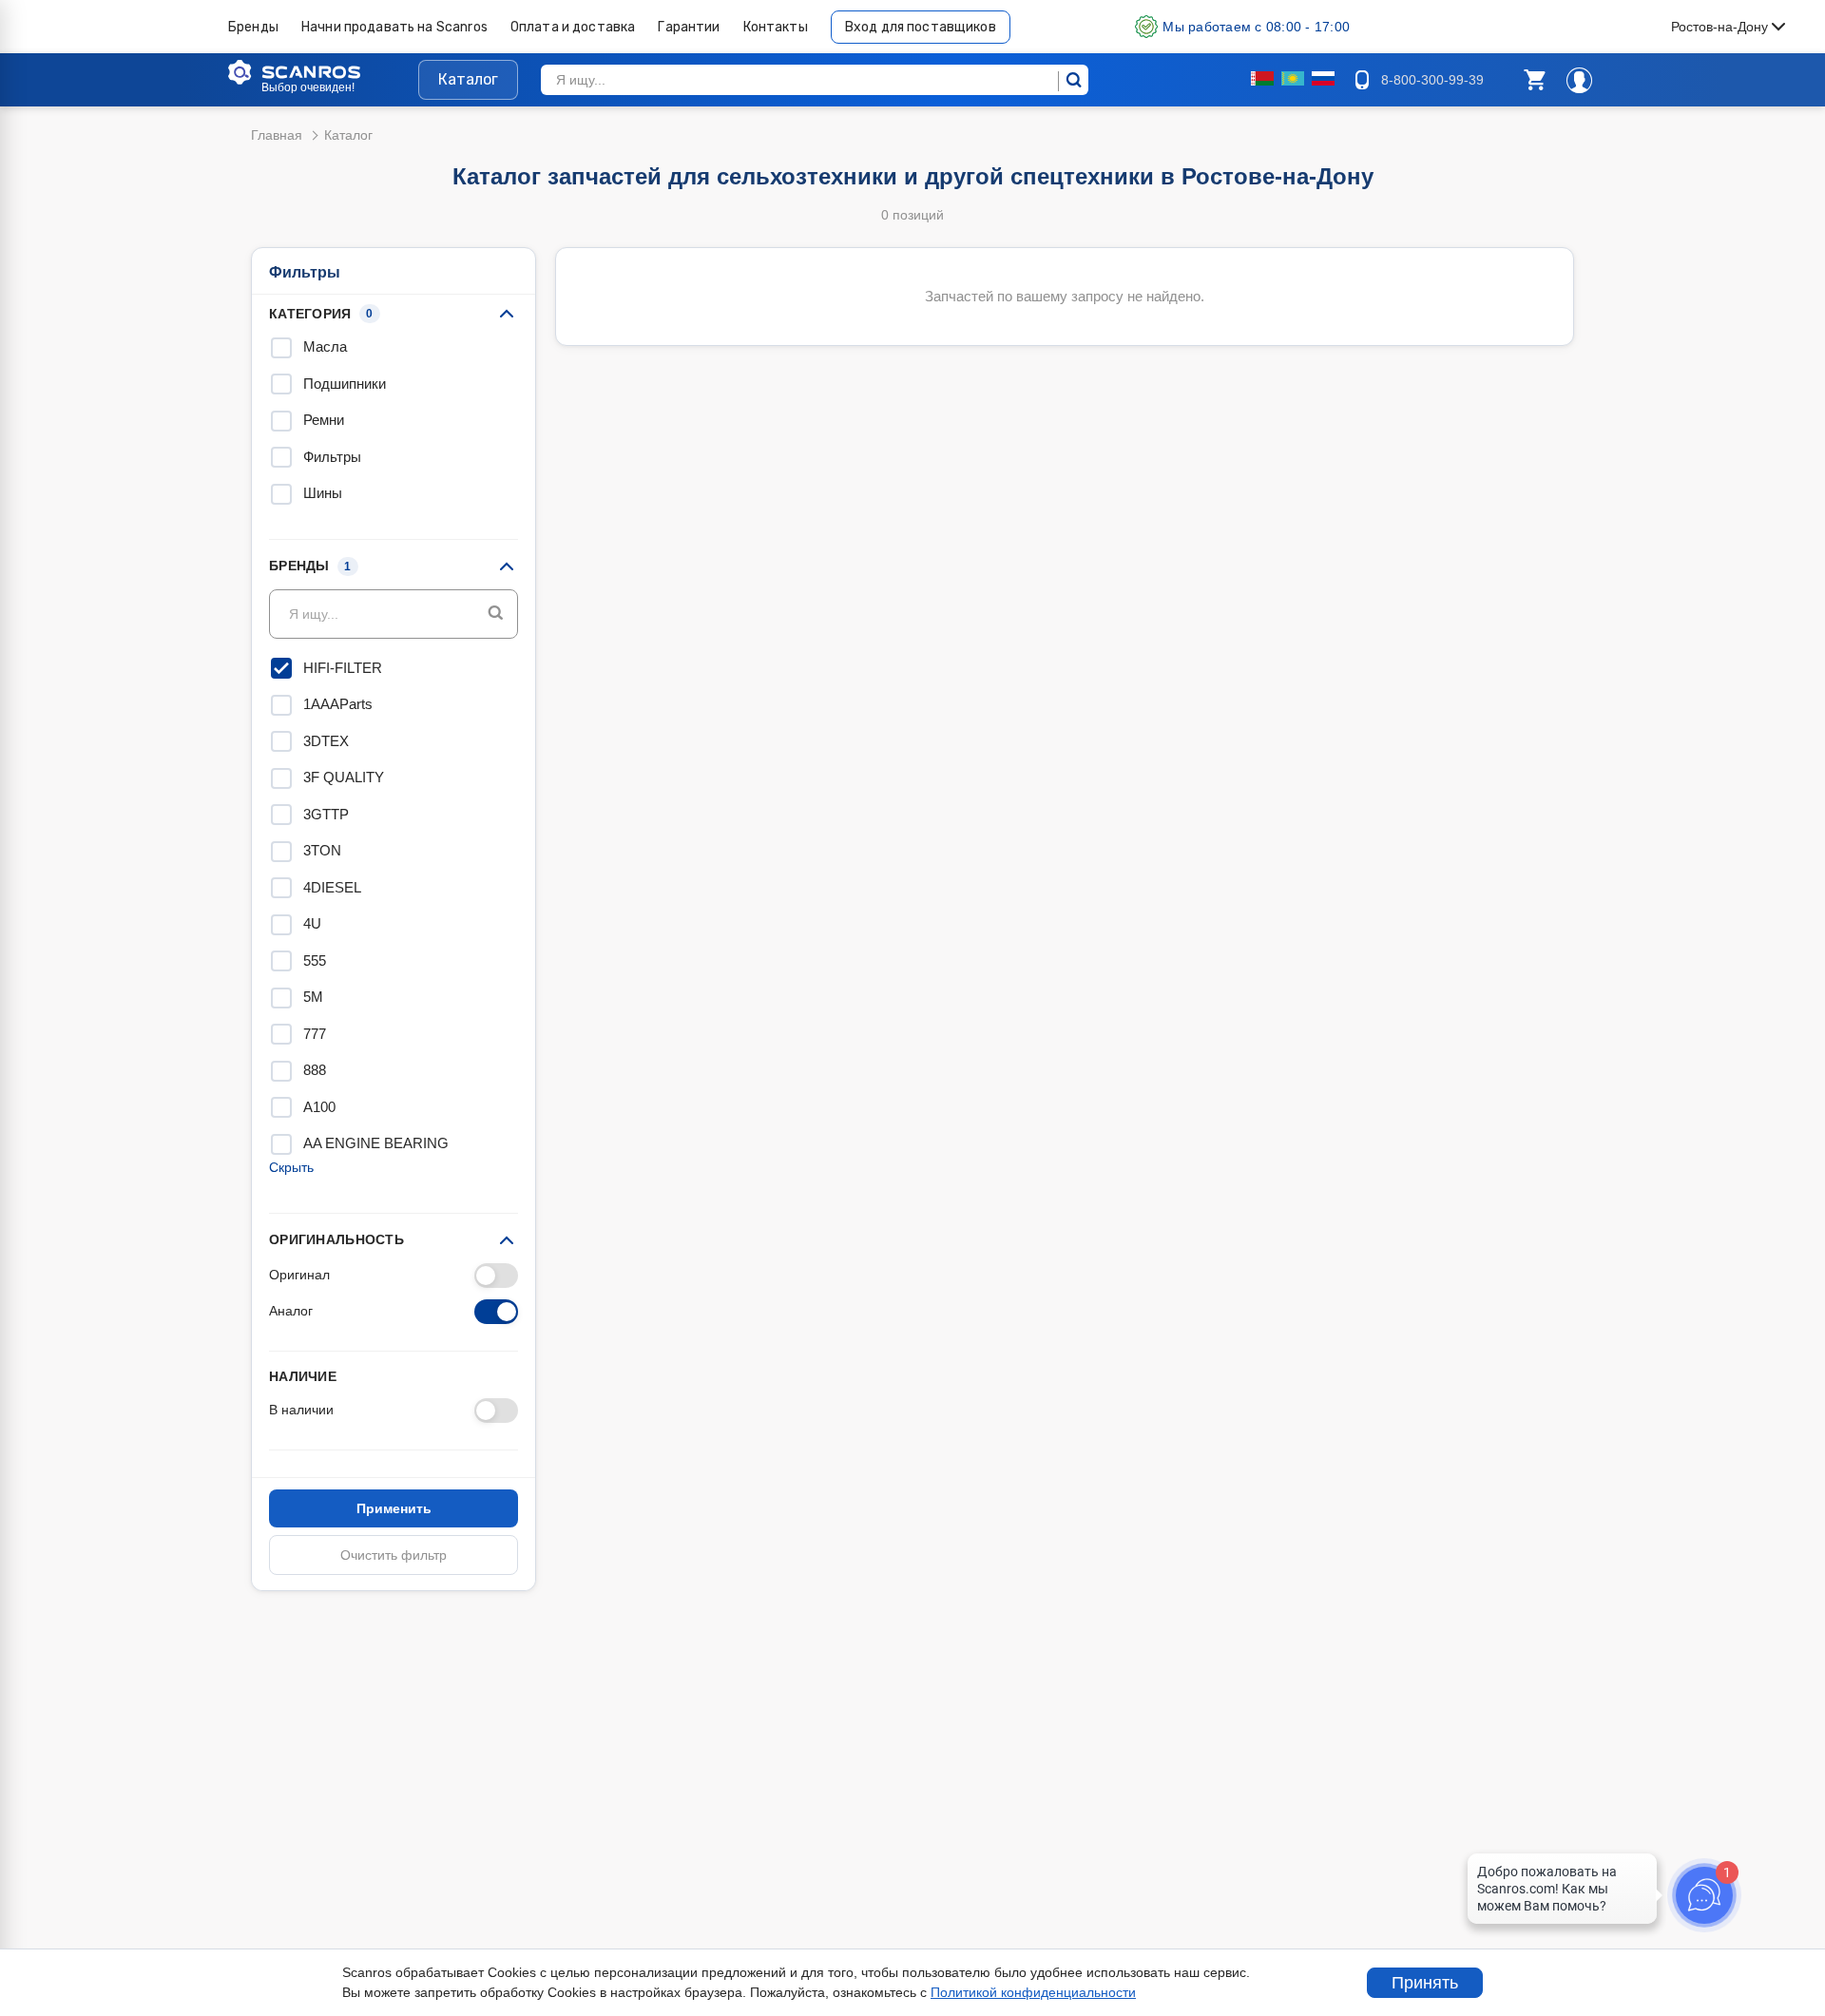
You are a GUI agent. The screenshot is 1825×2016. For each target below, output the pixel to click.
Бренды (253, 27)
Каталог (468, 79)
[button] (1534, 80)
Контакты (776, 27)
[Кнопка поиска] (496, 614)
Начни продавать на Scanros (394, 27)
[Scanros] (323, 72)
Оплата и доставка (573, 27)
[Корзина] (1534, 80)
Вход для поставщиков (921, 27)
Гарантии (689, 27)
